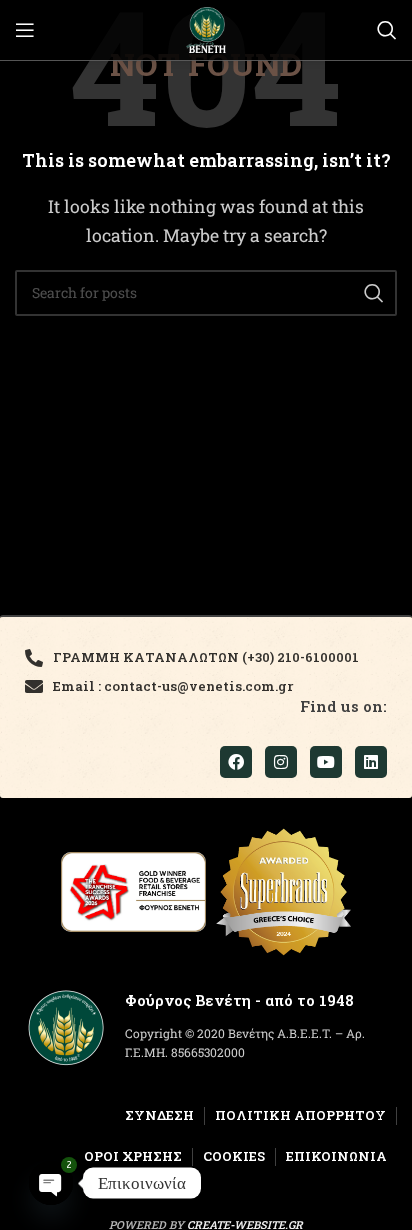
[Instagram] (281, 762)
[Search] (387, 30)
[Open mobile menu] (25, 30)
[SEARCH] (374, 293)
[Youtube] (326, 762)
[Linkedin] (371, 762)
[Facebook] (236, 762)
